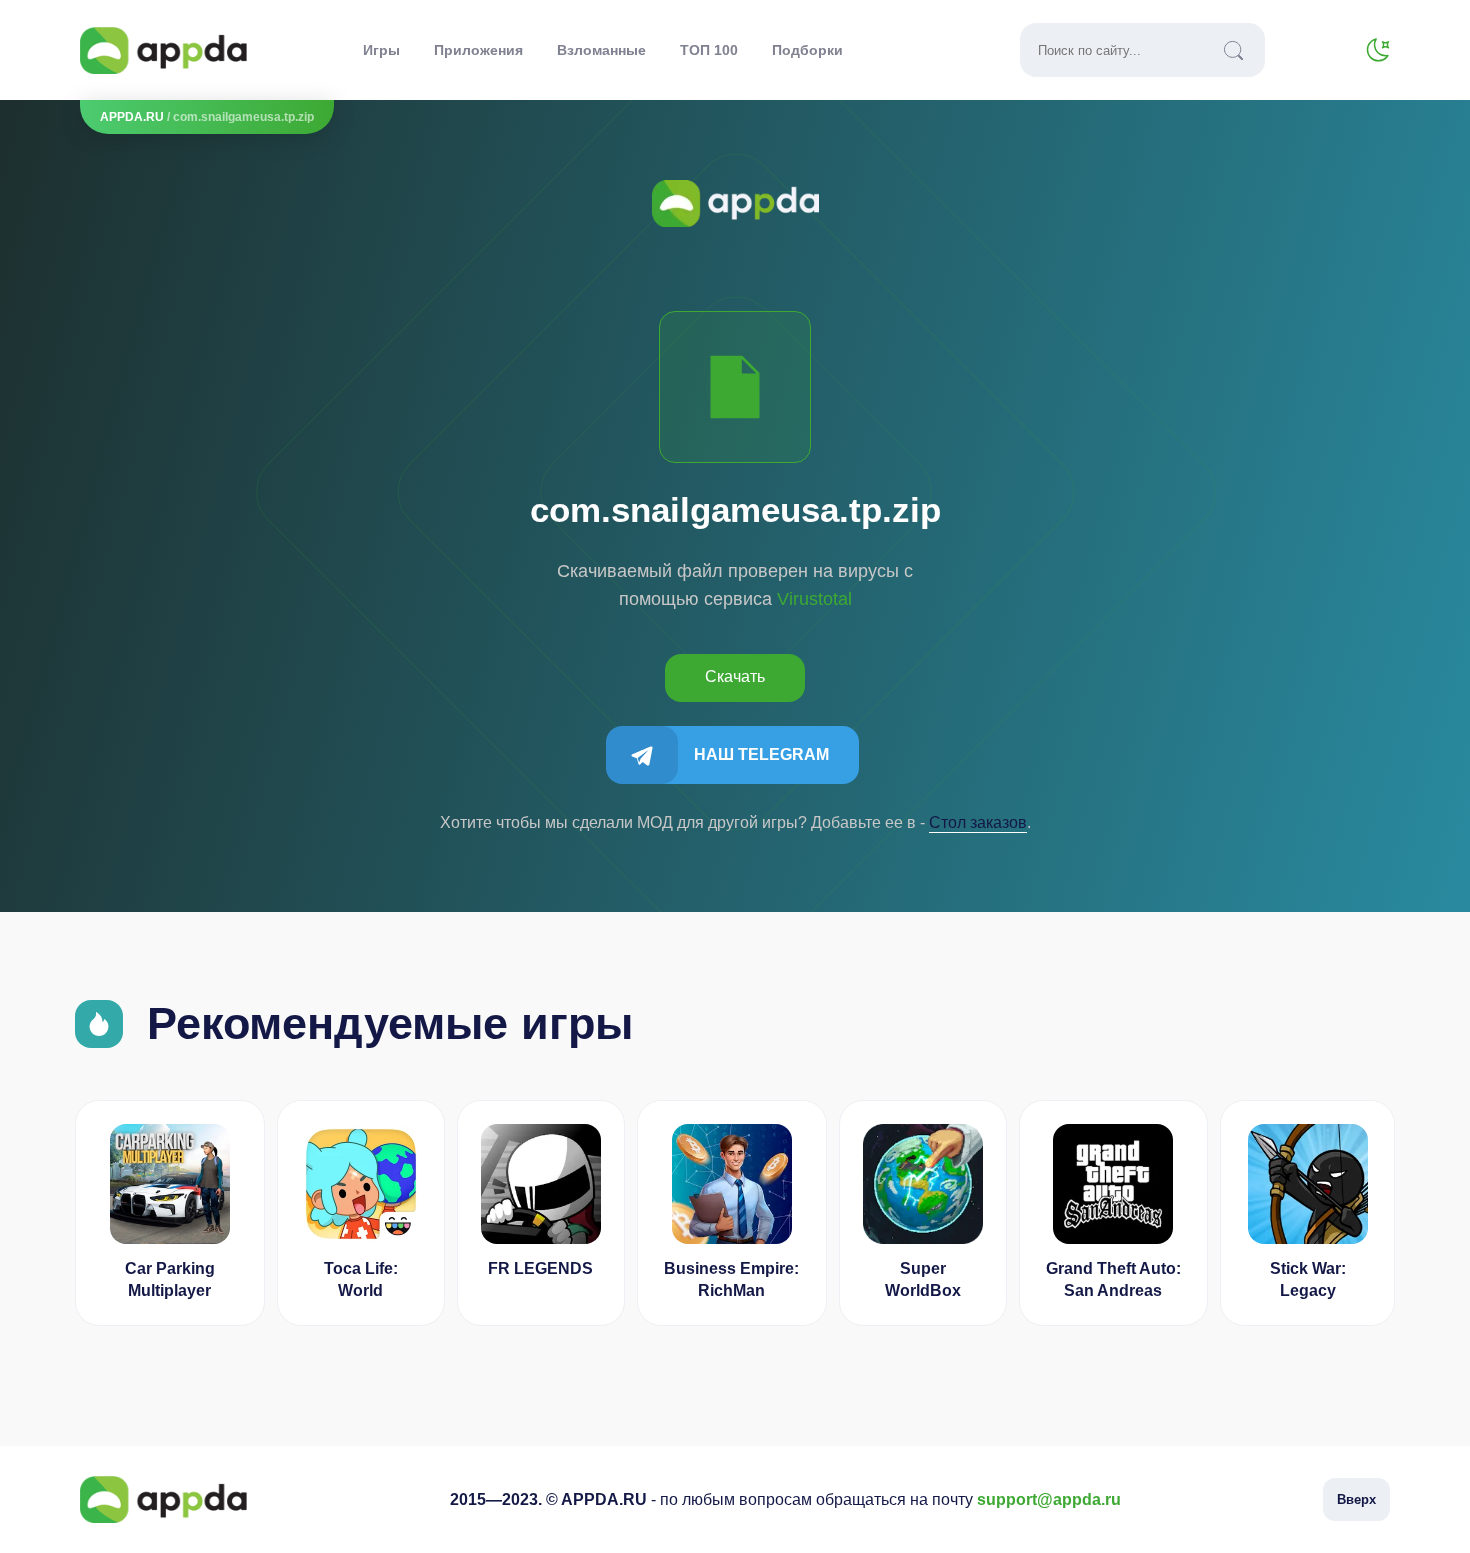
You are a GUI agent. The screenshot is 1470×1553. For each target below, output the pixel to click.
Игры (381, 50)
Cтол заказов (978, 822)
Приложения (478, 50)
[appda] (163, 50)
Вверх (1356, 1499)
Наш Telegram (761, 754)
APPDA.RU (132, 117)
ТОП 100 (709, 50)
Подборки (807, 50)
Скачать (735, 676)
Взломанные (601, 50)
